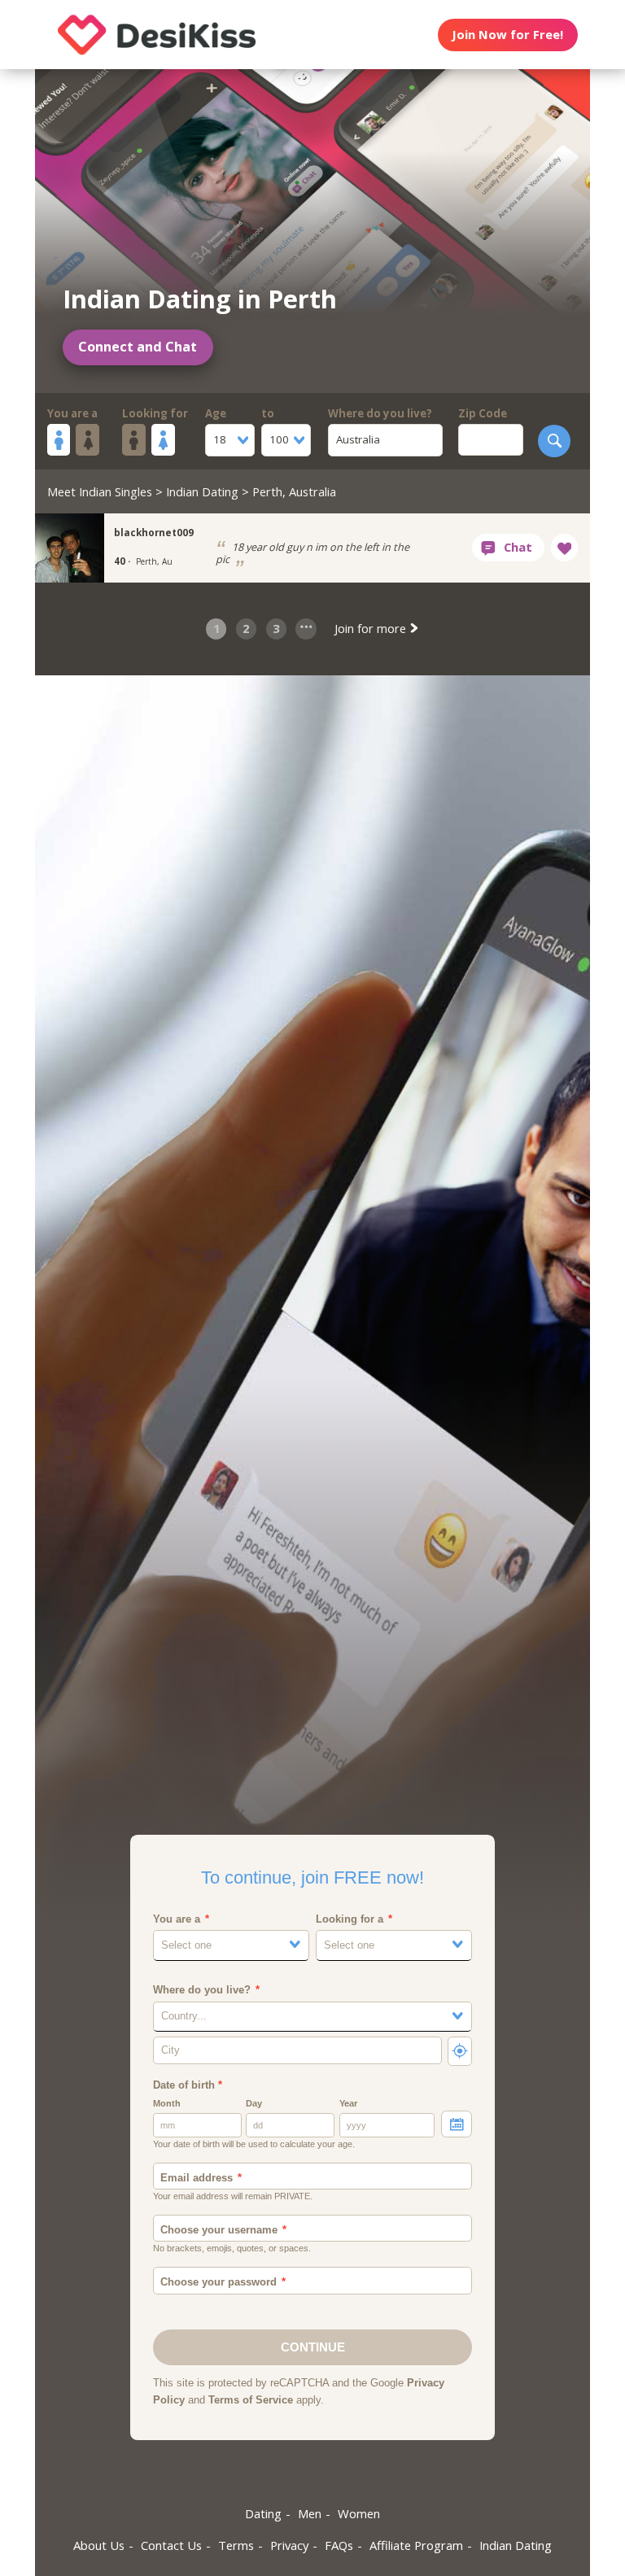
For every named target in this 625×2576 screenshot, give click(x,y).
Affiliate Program (416, 2545)
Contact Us (171, 2545)
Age (216, 413)
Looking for (155, 413)
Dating (263, 2513)
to (268, 413)
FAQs (339, 2545)
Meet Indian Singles (100, 491)
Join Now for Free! (507, 34)
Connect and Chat (138, 347)
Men (310, 2513)
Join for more (372, 628)
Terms (236, 2545)
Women (359, 2513)
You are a (72, 413)
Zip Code (483, 413)
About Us (99, 2545)
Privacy (289, 2545)
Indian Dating (202, 491)
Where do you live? (380, 413)
